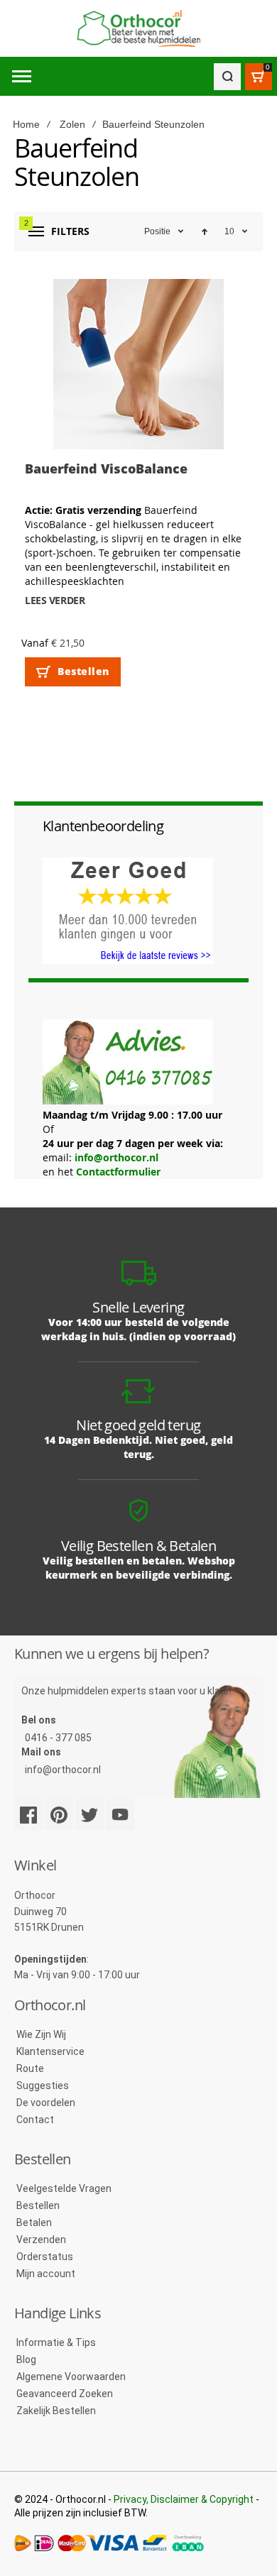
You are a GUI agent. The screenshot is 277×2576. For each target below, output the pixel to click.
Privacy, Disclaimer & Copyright (184, 2499)
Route (30, 2068)
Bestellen (38, 2205)
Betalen (34, 2223)
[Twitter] (89, 1814)
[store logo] (138, 29)
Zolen (72, 124)
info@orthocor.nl (116, 1157)
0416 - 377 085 (58, 1738)
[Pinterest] (59, 1814)
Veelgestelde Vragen (64, 2188)
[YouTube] (120, 1814)
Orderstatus (45, 2257)
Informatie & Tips (56, 2342)
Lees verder (55, 600)
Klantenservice (50, 2051)
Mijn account (46, 2274)
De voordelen (46, 2103)
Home (26, 124)
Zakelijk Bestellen (56, 2411)
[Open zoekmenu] (227, 77)
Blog (26, 2359)
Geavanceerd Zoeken (65, 2394)
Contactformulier (118, 1172)
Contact (35, 2120)
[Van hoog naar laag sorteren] (205, 231)
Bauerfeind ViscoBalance (106, 468)
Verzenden (41, 2240)
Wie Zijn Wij (41, 2034)
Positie (157, 231)
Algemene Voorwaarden (71, 2377)
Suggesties (43, 2086)
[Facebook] (28, 1814)
